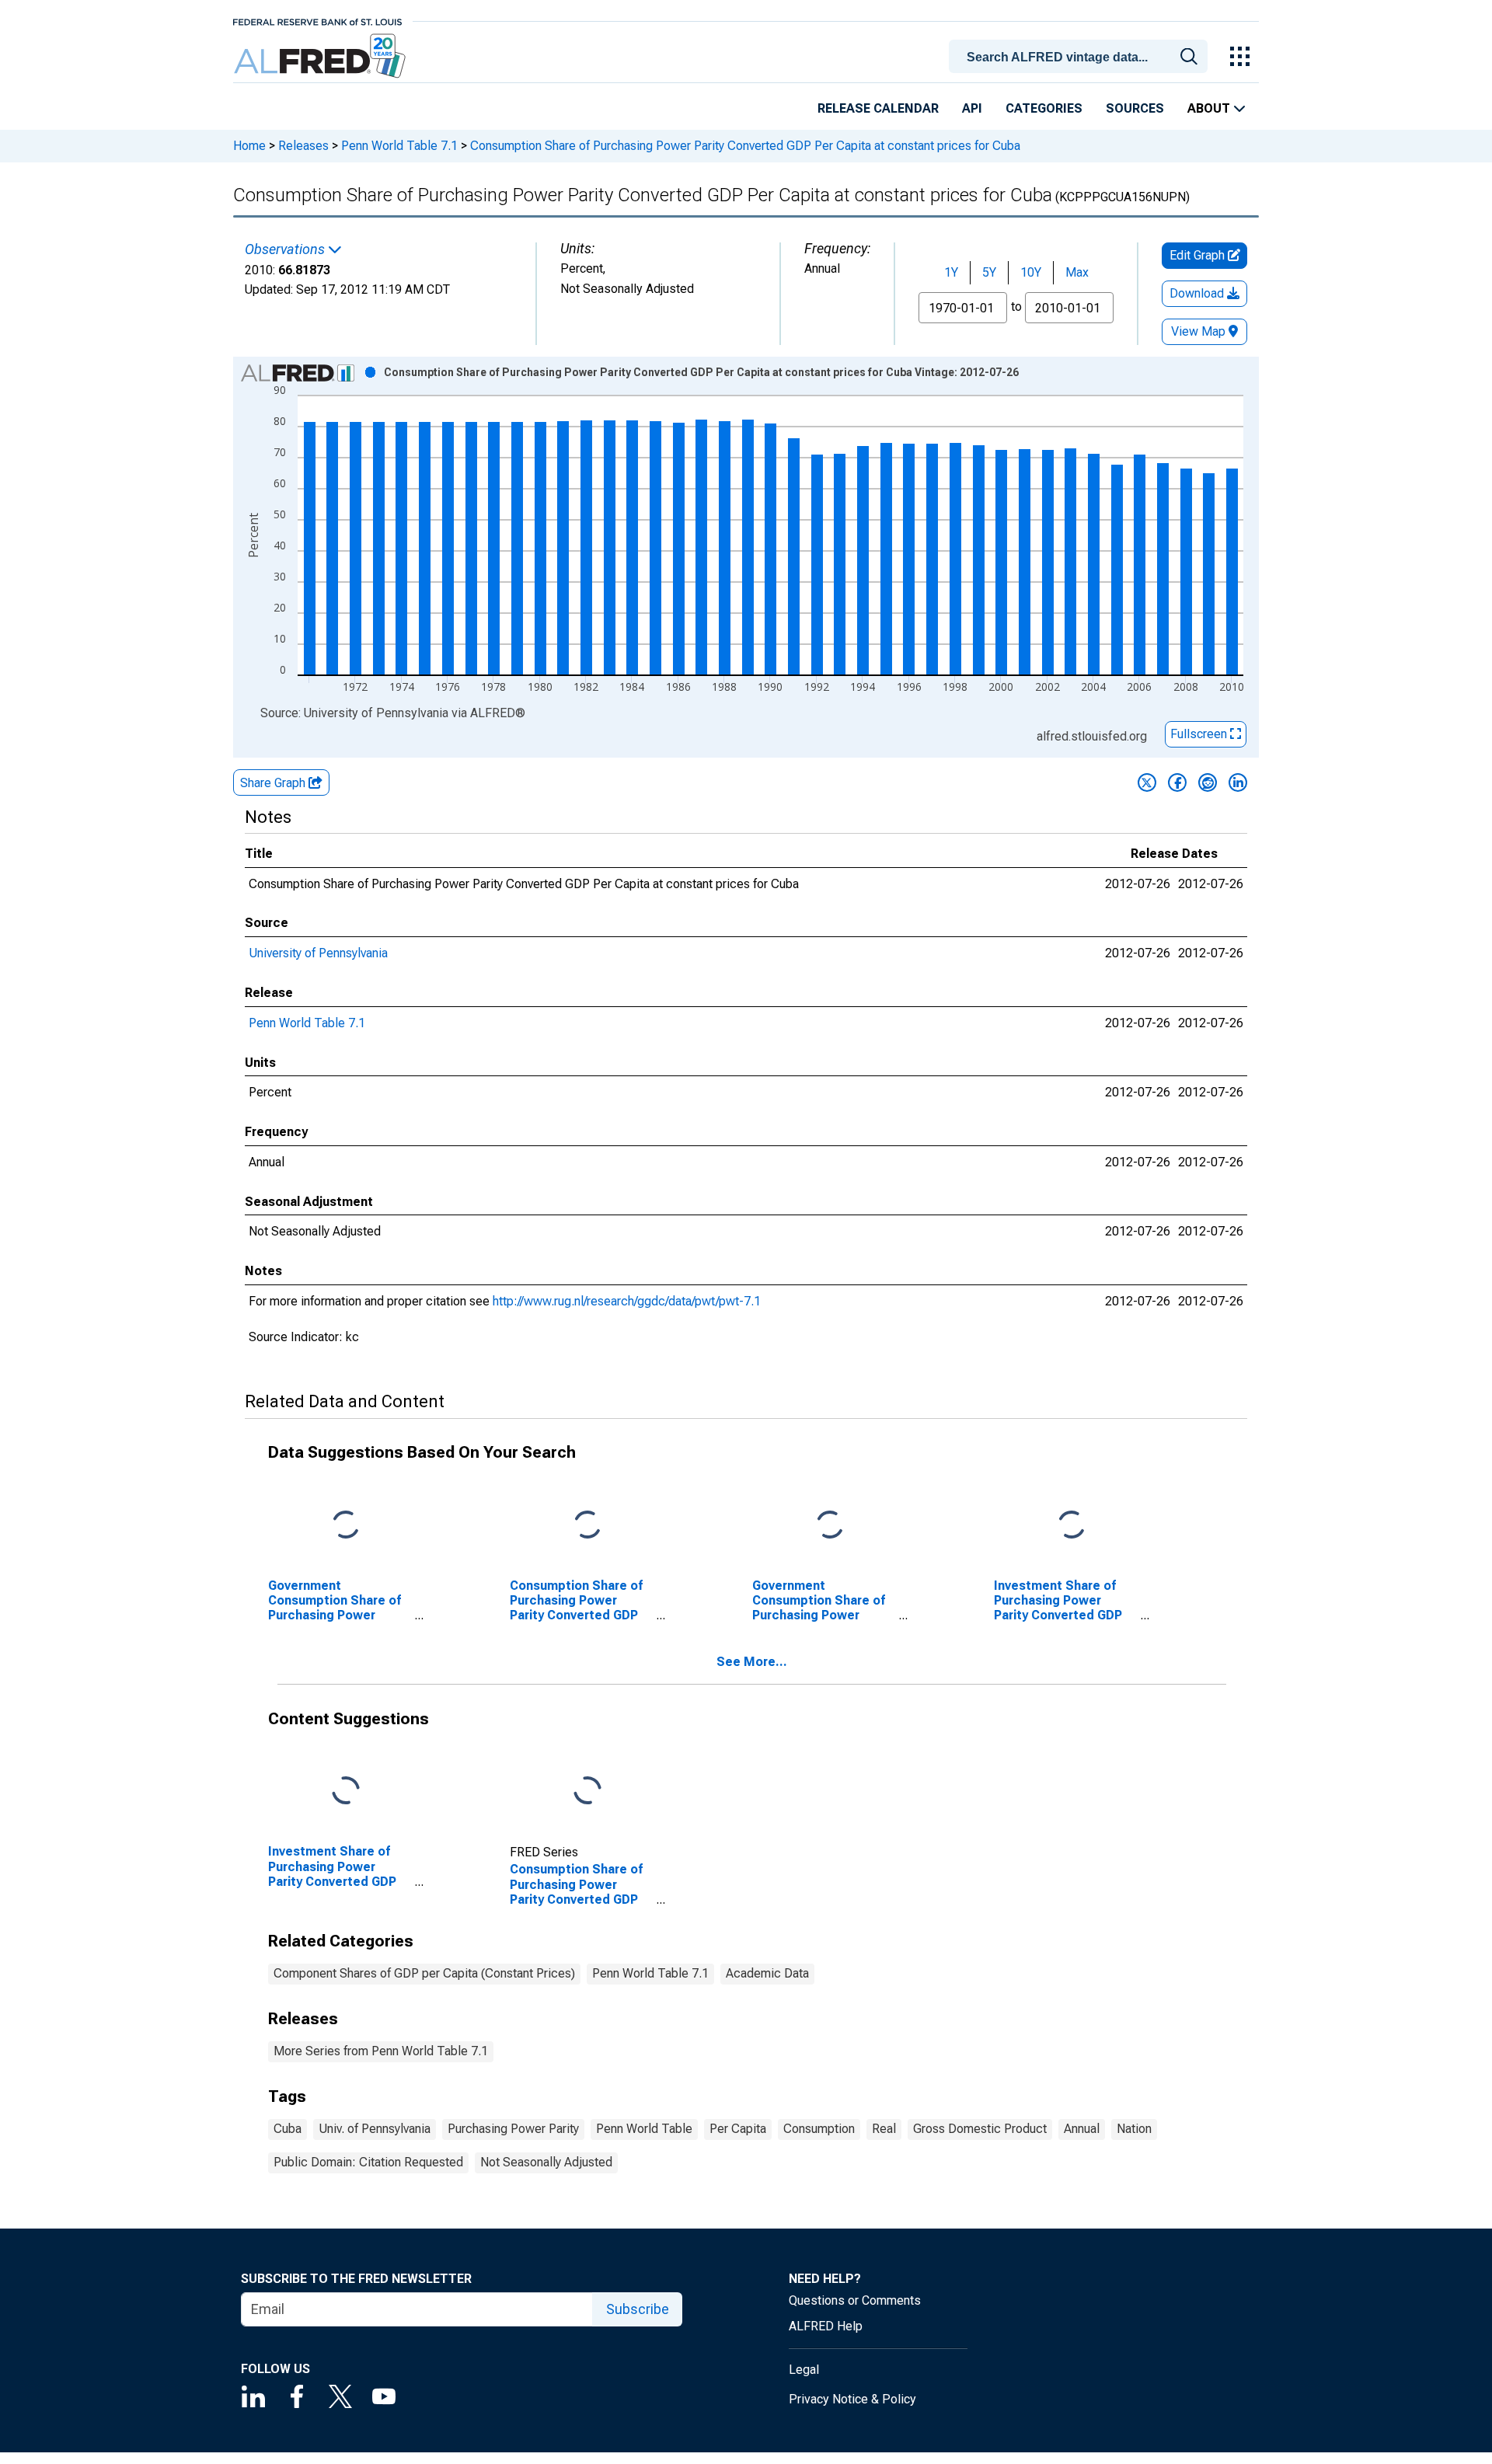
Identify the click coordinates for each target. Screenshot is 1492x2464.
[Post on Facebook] (1177, 782)
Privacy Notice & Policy (852, 2399)
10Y (1031, 272)
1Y (951, 272)
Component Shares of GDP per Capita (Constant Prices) (424, 1973)
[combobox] (1081, 55)
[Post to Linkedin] (1238, 782)
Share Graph (274, 783)
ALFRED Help (826, 2326)
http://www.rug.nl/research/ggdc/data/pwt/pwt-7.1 (627, 1301)
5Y (989, 272)
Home (249, 146)
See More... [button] (752, 1662)
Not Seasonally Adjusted (546, 2162)
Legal (804, 2370)
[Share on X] (1147, 782)
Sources (1135, 108)
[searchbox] (1081, 58)
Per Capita (738, 2129)
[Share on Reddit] (1208, 782)
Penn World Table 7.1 (399, 146)
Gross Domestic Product (980, 2129)
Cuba (288, 2129)
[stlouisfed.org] (317, 21)
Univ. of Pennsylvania (375, 2129)
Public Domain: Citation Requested (368, 2162)
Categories (1044, 108)
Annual (1082, 2129)
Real (884, 2129)
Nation (1134, 2129)
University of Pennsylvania (318, 953)
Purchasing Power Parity (513, 2129)
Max (1077, 272)
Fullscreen (1200, 734)
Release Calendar (878, 108)
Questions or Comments (855, 2300)
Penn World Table (644, 2129)
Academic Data (767, 1973)
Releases (303, 146)
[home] (321, 56)
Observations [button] (286, 249)
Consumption (819, 2129)
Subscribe (638, 2309)
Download (1198, 293)
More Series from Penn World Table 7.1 (381, 2051)
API (972, 108)
